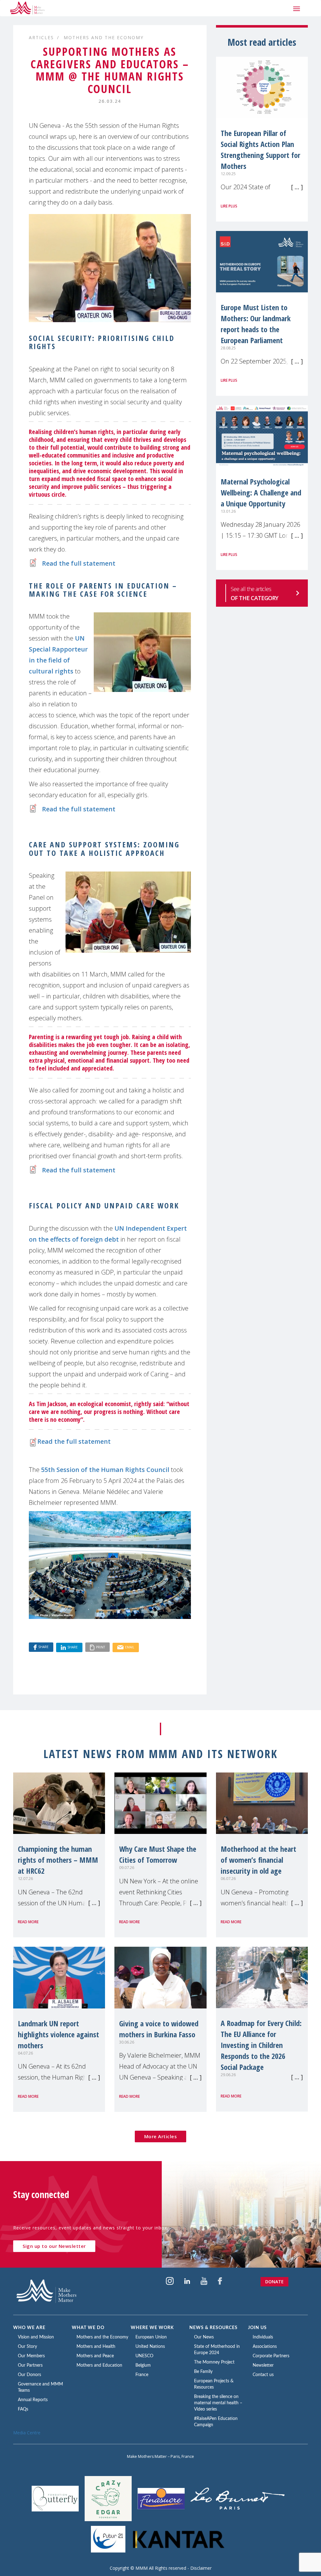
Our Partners (30, 2365)
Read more (28, 1922)
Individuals (263, 2337)
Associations (265, 2347)
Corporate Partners (271, 2356)
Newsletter (263, 2365)
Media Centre (27, 2433)
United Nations (150, 2347)
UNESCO (144, 2356)
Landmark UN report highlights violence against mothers (58, 2034)
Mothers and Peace (95, 2356)
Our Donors (29, 2375)
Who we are (29, 2328)
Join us (257, 2328)
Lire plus (229, 206)
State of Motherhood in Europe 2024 (217, 2350)
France (142, 2375)
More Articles (161, 2136)
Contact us (263, 2375)
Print (100, 1647)
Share (43, 1647)
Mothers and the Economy (104, 37)
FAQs (23, 2409)
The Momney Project (214, 2362)
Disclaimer (201, 2568)
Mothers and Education (99, 2365)
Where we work (152, 2328)
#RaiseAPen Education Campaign (216, 2422)
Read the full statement (79, 563)
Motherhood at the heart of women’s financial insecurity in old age (258, 1860)
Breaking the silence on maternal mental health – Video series (218, 2403)
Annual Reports (33, 2400)
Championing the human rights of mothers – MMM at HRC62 (58, 1860)
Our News (204, 2337)
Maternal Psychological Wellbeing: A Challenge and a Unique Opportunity (261, 492)
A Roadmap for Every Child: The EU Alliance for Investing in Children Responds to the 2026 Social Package (261, 2045)
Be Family (203, 2372)
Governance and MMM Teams (40, 2387)
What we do (88, 2328)
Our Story (27, 2347)
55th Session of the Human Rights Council (105, 1470)
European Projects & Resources (214, 2384)
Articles (41, 37)
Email (130, 1647)
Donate (274, 2282)
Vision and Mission (36, 2337)
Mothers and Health (96, 2347)
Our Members (31, 2356)
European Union (151, 2337)
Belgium (143, 2365)
